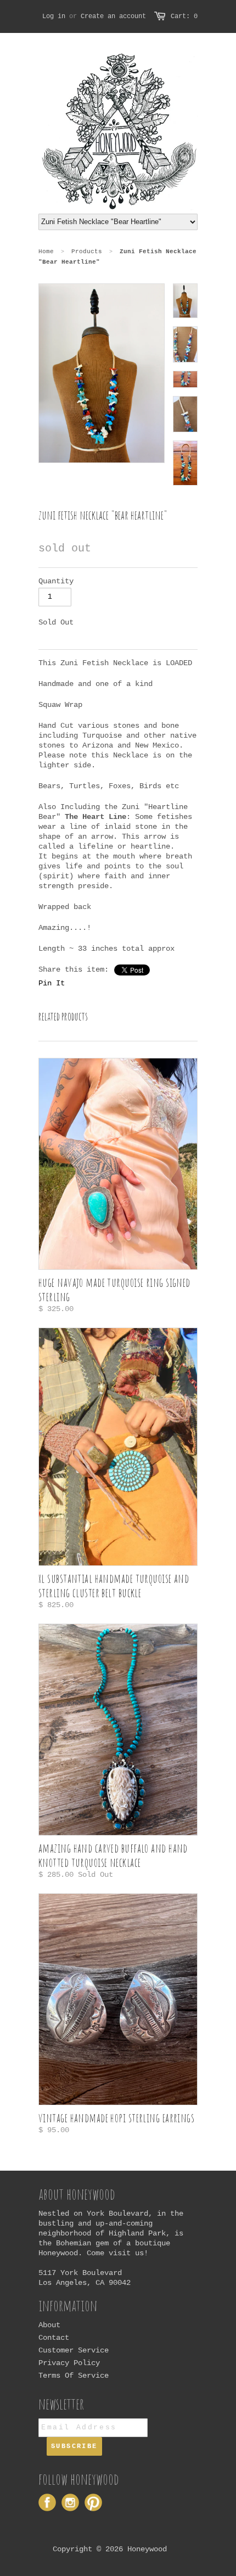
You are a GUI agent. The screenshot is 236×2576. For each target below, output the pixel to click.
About (49, 2325)
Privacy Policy (69, 2363)
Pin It (52, 983)
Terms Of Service (74, 2376)
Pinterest (93, 2502)
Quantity (56, 581)
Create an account (113, 16)
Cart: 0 (184, 16)
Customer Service (74, 2350)
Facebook (47, 2502)
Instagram (70, 2502)
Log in (54, 16)
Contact (54, 2338)
